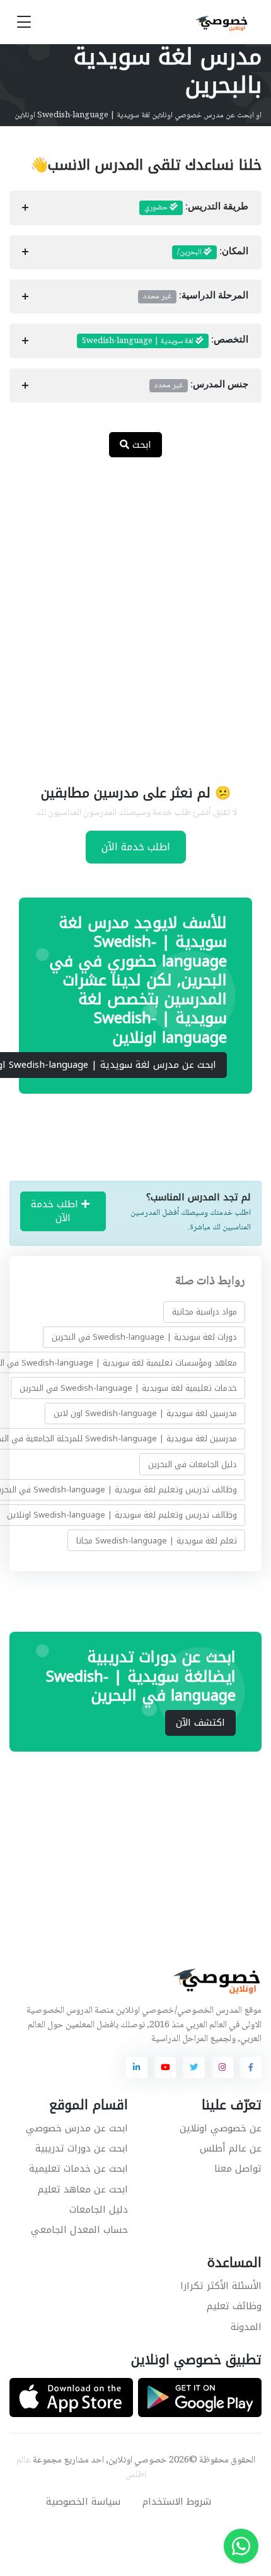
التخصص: (165, 341)
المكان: (213, 252)
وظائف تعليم (234, 2306)
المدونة (246, 2327)
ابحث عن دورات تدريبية (82, 2148)
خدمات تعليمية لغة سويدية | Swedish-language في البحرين (128, 1388)
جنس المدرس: (201, 385)
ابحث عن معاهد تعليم (83, 2189)
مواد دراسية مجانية (205, 1312)
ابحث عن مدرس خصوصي (77, 2128)
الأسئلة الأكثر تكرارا (221, 2286)
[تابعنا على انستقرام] (222, 2068)
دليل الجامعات (99, 2210)
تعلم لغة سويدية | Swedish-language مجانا (157, 1540)
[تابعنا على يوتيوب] (165, 2068)
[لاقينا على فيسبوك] (251, 2068)
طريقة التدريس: (196, 208)
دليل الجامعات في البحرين (193, 1464)
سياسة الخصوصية (83, 2502)
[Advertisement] (135, 613)
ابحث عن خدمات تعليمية (78, 2169)
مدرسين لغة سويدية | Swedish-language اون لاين (145, 1413)
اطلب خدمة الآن (136, 847)
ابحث (140, 445)
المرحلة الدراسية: (196, 296)
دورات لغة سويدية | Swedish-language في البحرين (144, 1337)
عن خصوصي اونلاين (221, 2128)
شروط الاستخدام (177, 2502)
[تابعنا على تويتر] (193, 2068)
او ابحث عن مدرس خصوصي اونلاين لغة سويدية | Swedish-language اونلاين (138, 115)
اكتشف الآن (200, 1723)
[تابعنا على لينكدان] (137, 2068)
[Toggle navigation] (24, 22)
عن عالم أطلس (231, 2148)
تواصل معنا (238, 2169)
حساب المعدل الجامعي (79, 2230)
